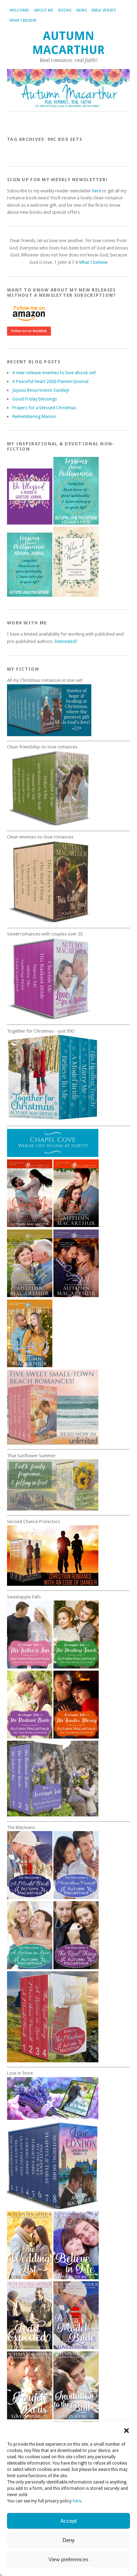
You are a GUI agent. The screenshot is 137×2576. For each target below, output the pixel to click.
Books (65, 10)
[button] (126, 2431)
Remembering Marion (34, 416)
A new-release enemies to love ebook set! (54, 373)
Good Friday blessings (35, 399)
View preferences (68, 2559)
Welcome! (19, 10)
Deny (69, 2540)
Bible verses (104, 10)
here (77, 2501)
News (81, 10)
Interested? (66, 641)
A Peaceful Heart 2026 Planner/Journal (50, 381)
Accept (68, 2521)
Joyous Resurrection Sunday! (41, 390)
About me (44, 10)
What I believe (23, 20)
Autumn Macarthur (68, 43)
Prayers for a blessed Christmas (44, 408)
